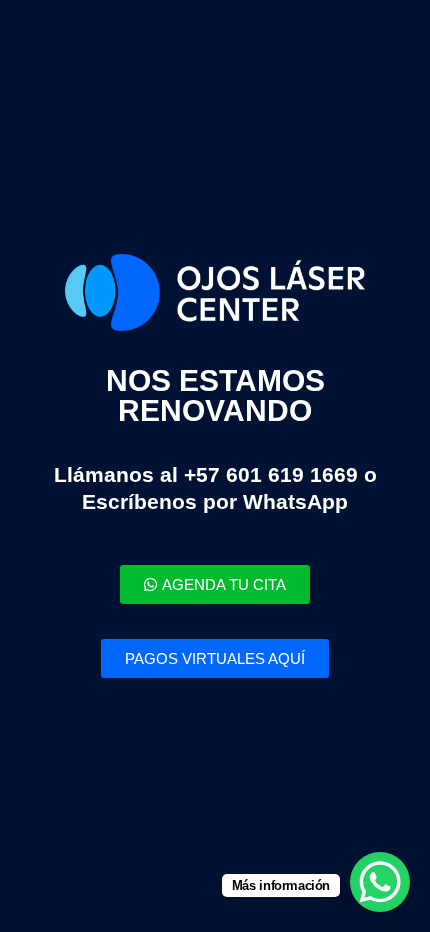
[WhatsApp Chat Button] (380, 882)
